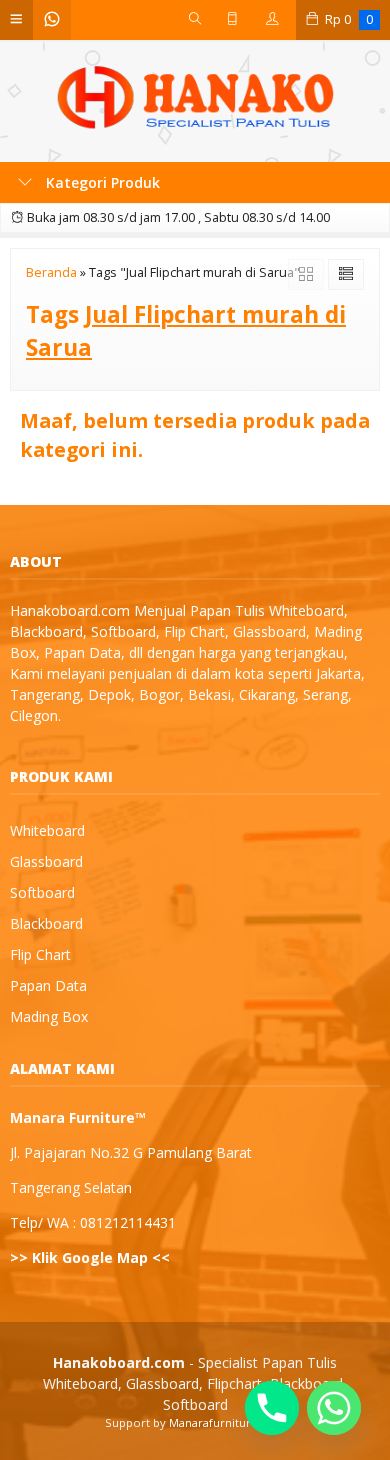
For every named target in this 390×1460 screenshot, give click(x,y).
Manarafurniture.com (227, 1422)
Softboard (42, 892)
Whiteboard (47, 830)
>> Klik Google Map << (90, 1257)
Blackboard (46, 923)
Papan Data (48, 985)
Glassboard (46, 861)
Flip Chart (40, 954)
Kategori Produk (101, 182)
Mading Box (49, 1016)
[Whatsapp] (334, 1408)
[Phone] (272, 1408)
